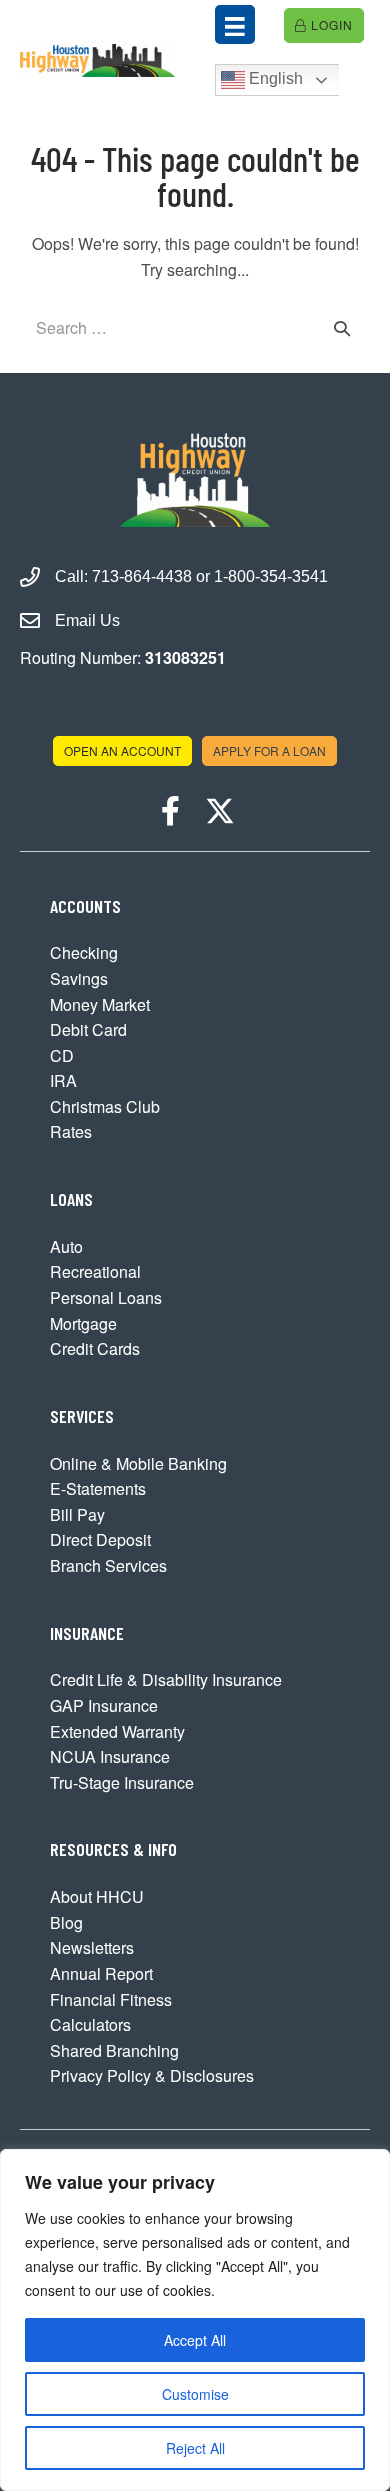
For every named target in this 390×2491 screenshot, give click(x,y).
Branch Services (108, 1565)
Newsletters (92, 1947)
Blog (66, 1922)
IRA (63, 1080)
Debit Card (88, 1029)
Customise (195, 2394)
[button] (170, 811)
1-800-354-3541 (271, 576)
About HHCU (97, 1896)
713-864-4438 (142, 576)
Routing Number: (123, 657)
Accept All (195, 2340)
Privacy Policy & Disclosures (152, 2075)
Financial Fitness (111, 1999)
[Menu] (235, 24)
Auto (66, 1246)
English (274, 78)
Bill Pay (77, 1514)
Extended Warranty (117, 1731)
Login (330, 24)
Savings (79, 978)
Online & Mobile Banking (138, 1463)
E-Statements (98, 1488)
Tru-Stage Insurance (122, 1782)
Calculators (90, 2024)
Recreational (95, 1271)
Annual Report (101, 1973)
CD (62, 1055)
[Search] (342, 328)
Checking (84, 952)
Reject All (195, 2448)
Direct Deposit (100, 1539)
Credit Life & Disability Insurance (166, 1679)
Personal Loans (106, 1297)
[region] (195, 2320)
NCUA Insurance (110, 1756)
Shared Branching (114, 2050)
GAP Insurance (104, 1705)
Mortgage (83, 1323)
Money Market (100, 1004)
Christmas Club (105, 1106)
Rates (71, 1131)
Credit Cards (95, 1348)
